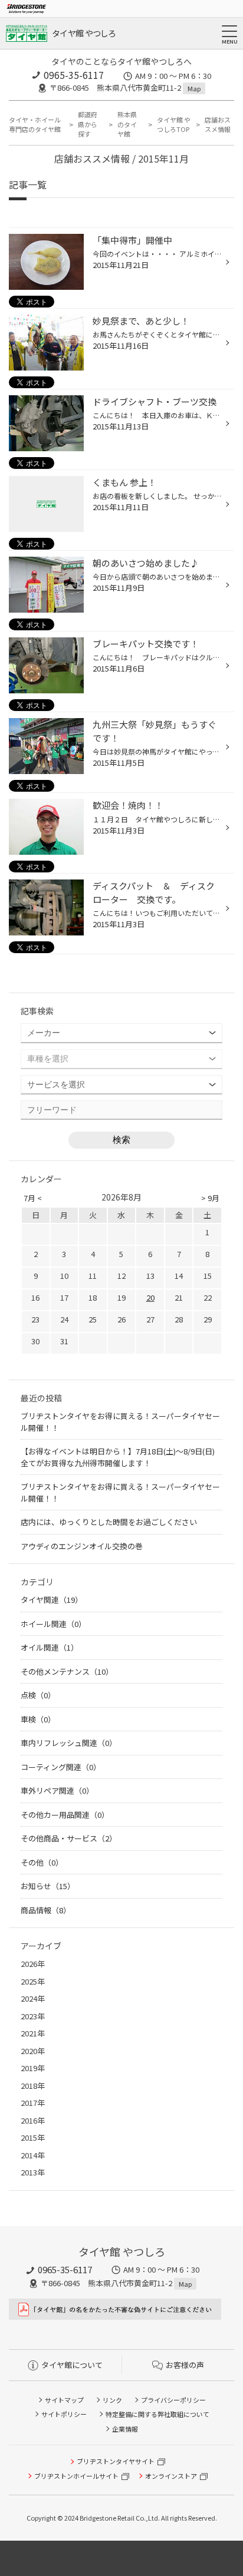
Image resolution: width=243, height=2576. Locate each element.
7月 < (33, 1198)
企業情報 (125, 2429)
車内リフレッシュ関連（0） (69, 1743)
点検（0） (38, 1695)
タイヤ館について (72, 2365)
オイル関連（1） (50, 1647)
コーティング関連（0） (61, 1767)
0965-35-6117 (74, 75)
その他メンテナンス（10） (67, 1671)
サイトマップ (64, 2400)
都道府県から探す (88, 124)
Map (194, 88)
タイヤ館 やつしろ (84, 33)
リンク (112, 2400)
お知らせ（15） (48, 1886)
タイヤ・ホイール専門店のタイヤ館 (35, 125)
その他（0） (42, 1862)
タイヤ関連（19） (52, 1600)
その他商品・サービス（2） (69, 1838)
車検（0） (38, 1719)
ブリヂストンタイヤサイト (116, 2461)
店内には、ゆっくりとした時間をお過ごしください (109, 1522)
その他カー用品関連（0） (65, 1815)
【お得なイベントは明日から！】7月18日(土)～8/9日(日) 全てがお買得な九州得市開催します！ (121, 1457)
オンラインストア (171, 2476)
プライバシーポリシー (173, 2400)
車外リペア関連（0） (57, 1790)
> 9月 (210, 1198)
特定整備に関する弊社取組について (157, 2414)
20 (150, 1297)
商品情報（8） (46, 1910)
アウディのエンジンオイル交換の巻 (82, 1546)
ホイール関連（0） (53, 1624)
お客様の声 (185, 2365)
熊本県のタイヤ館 (127, 124)
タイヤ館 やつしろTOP (174, 125)
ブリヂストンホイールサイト (76, 2476)
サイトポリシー (64, 2414)
